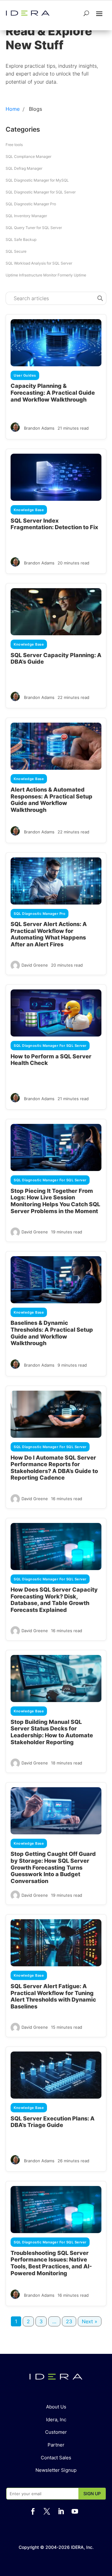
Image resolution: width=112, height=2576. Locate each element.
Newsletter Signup (56, 2470)
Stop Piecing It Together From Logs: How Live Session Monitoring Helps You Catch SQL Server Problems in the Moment (55, 1201)
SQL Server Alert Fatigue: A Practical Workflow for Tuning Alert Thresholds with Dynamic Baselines (53, 1996)
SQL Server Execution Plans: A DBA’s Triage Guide (53, 2122)
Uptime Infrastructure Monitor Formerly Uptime (46, 275)
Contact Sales (56, 2458)
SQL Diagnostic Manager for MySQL (37, 180)
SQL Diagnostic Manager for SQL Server (41, 192)
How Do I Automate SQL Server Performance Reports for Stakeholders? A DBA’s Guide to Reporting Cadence (54, 1468)
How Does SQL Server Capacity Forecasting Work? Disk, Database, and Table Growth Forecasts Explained (54, 1600)
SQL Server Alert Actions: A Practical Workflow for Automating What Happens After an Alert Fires (49, 934)
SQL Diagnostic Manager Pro (31, 204)
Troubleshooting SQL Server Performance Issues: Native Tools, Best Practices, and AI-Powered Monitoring (51, 2263)
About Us (56, 2407)
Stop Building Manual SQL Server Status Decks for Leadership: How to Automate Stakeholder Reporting (52, 1732)
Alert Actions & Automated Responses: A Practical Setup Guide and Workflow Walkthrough (51, 800)
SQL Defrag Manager (24, 168)
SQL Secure (16, 251)
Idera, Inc (56, 2420)
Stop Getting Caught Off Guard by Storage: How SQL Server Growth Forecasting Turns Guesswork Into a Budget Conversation (53, 1867)
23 (69, 2321)
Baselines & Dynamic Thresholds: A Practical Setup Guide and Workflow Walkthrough (52, 1333)
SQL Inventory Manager (26, 216)
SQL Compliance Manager (28, 156)
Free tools (14, 145)
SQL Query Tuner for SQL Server (34, 228)
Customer (56, 2432)
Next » (90, 2321)
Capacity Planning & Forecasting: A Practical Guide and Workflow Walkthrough (53, 393)
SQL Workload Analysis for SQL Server (39, 263)
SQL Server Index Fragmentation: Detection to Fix (54, 524)
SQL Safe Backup (21, 239)
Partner (56, 2445)
